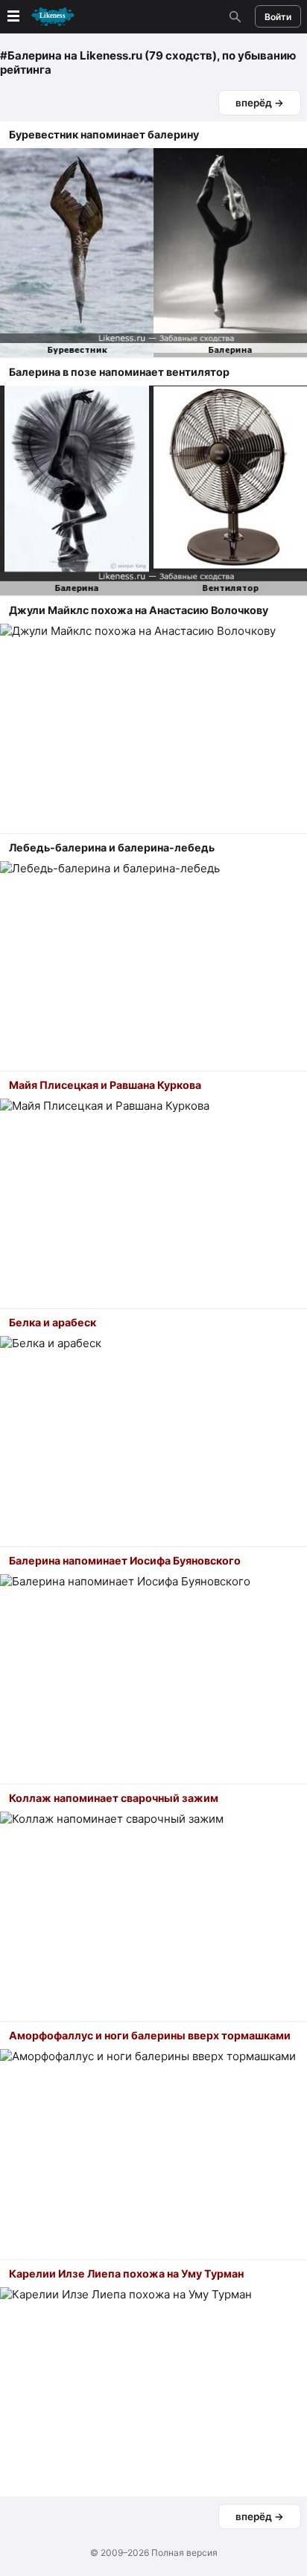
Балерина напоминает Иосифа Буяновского (125, 1560)
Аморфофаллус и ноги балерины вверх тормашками (150, 2035)
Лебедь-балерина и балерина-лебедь (112, 847)
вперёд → (260, 103)
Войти (278, 17)
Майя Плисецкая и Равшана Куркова (105, 1085)
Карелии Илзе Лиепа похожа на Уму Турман (126, 2273)
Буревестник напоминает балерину (104, 134)
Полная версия (184, 2553)
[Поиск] (233, 16)
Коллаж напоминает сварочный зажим (114, 1798)
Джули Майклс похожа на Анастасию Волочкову (139, 610)
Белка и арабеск (53, 1322)
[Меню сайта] (39, 17)
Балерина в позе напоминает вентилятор (119, 372)
